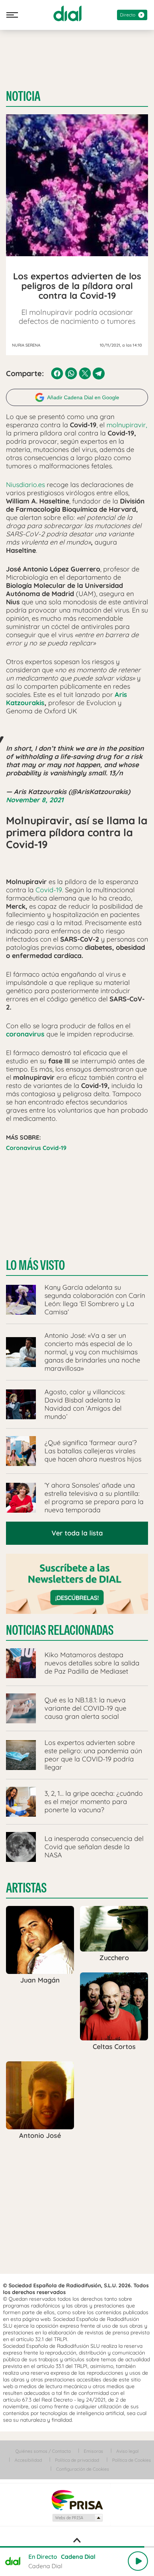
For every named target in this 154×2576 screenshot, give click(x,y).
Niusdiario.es (25, 485)
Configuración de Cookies (83, 2469)
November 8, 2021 (35, 800)
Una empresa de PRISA (77, 2500)
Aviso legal (127, 2451)
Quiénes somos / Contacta (43, 2451)
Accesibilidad (28, 2460)
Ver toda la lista (77, 1533)
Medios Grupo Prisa (77, 2518)
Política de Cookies (132, 2460)
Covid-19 (49, 890)
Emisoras (93, 2451)
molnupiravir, (126, 425)
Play (138, 2561)
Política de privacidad (77, 2460)
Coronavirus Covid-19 (36, 1148)
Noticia (23, 96)
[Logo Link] (67, 13)
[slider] (77, 2547)
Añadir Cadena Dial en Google (83, 397)
